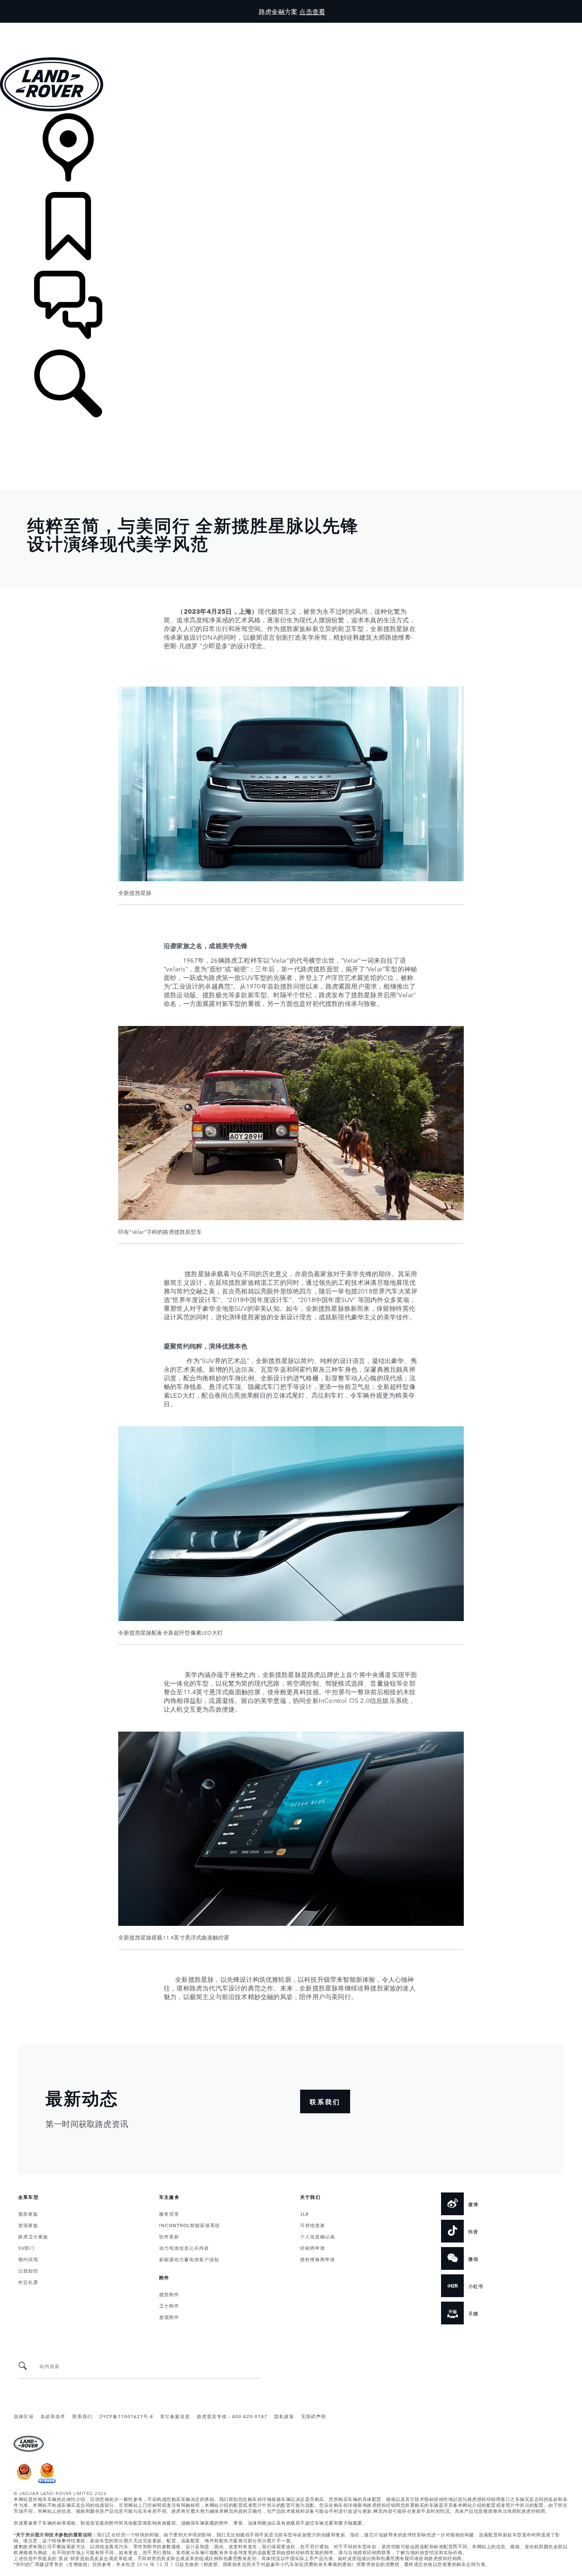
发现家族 (28, 2225)
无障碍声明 (314, 2416)
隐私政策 (284, 2416)
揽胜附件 (169, 2294)
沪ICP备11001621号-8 (126, 2416)
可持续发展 (313, 2225)
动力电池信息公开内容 (184, 2248)
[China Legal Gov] (24, 2481)
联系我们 (82, 2416)
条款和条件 (53, 2416)
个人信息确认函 (318, 2236)
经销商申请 (313, 2248)
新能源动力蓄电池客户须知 (189, 2259)
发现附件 (169, 2317)
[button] (291, 27)
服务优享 (169, 2213)
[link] (291, 153)
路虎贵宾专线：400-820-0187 (232, 2416)
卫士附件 (169, 2305)
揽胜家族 (28, 2213)
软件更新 (169, 2236)
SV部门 (26, 2248)
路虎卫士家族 (33, 2236)
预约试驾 (28, 2259)
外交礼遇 (28, 2282)
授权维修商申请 (318, 2259)
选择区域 (24, 2416)
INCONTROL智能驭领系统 (190, 2225)
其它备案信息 (175, 2416)
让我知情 (28, 2270)
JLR (304, 2213)
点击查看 (312, 11)
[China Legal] (47, 2481)
